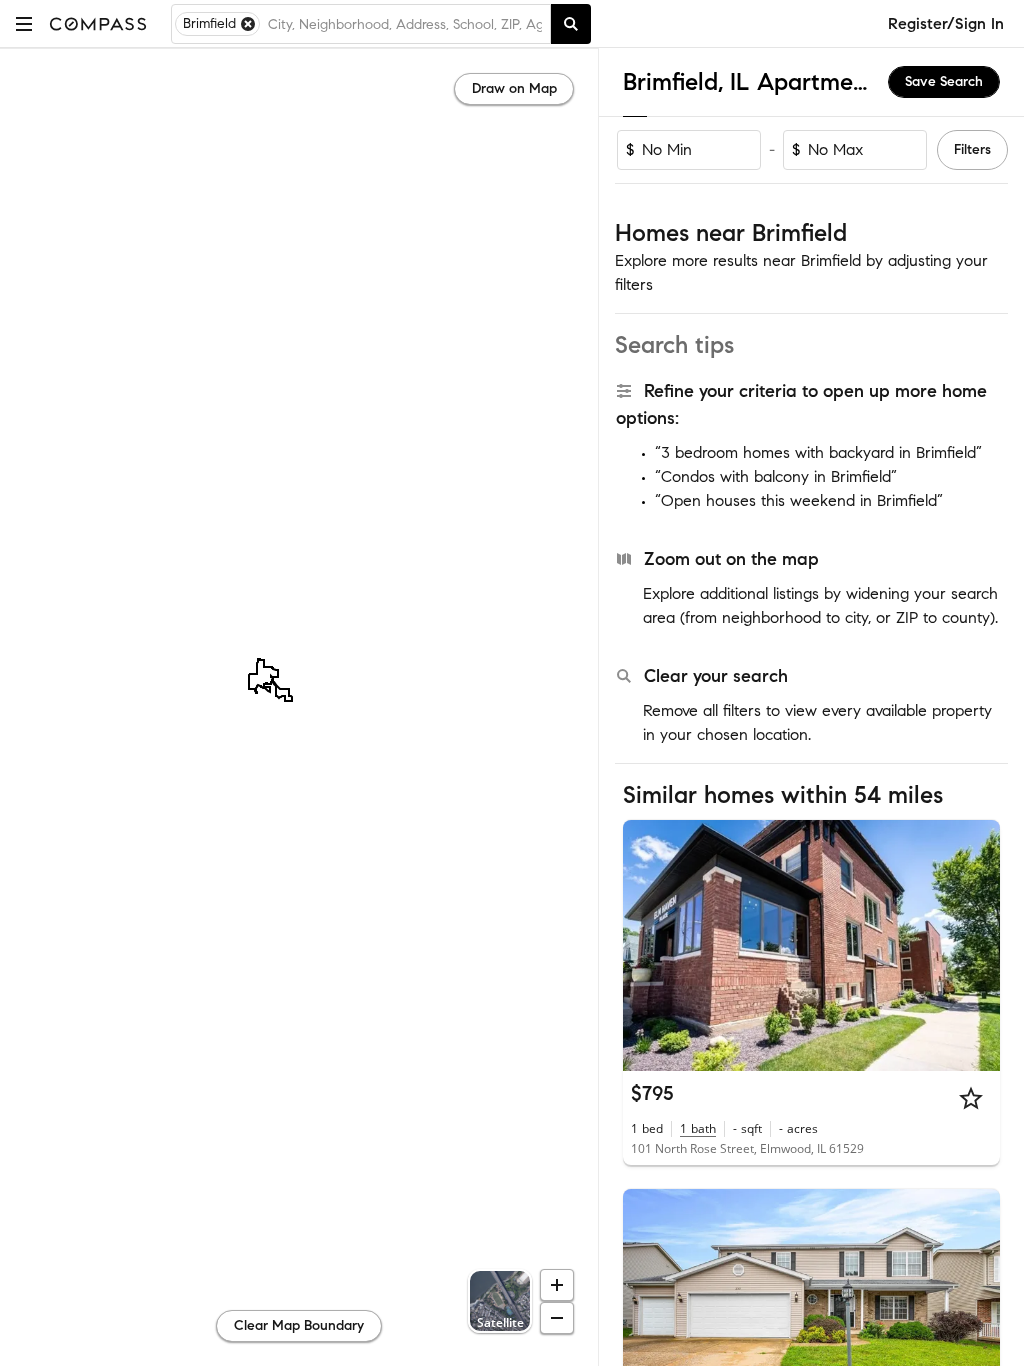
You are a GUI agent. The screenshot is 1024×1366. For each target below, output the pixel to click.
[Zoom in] (557, 1285)
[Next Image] (977, 945)
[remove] (248, 24)
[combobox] (405, 24)
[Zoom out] (557, 1318)
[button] (24, 23)
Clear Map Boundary (299, 1325)
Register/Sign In (946, 23)
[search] (571, 24)
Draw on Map (514, 88)
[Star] (971, 1098)
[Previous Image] (647, 945)
